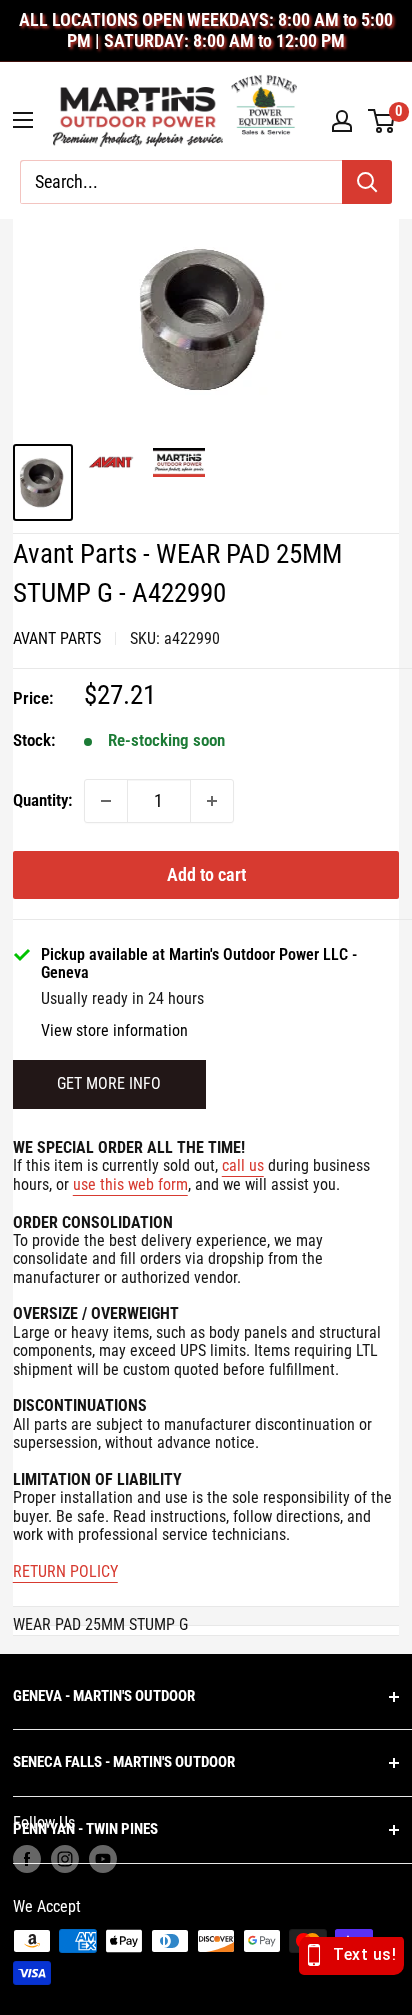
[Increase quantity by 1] (212, 801)
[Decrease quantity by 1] (106, 801)
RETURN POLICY (65, 1571)
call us (243, 1165)
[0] (382, 121)
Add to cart (206, 874)
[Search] (367, 182)
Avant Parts (57, 638)
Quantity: (42, 800)
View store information (114, 1031)
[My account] (342, 121)
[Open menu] (23, 120)
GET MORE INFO (109, 1083)
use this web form (130, 1184)
